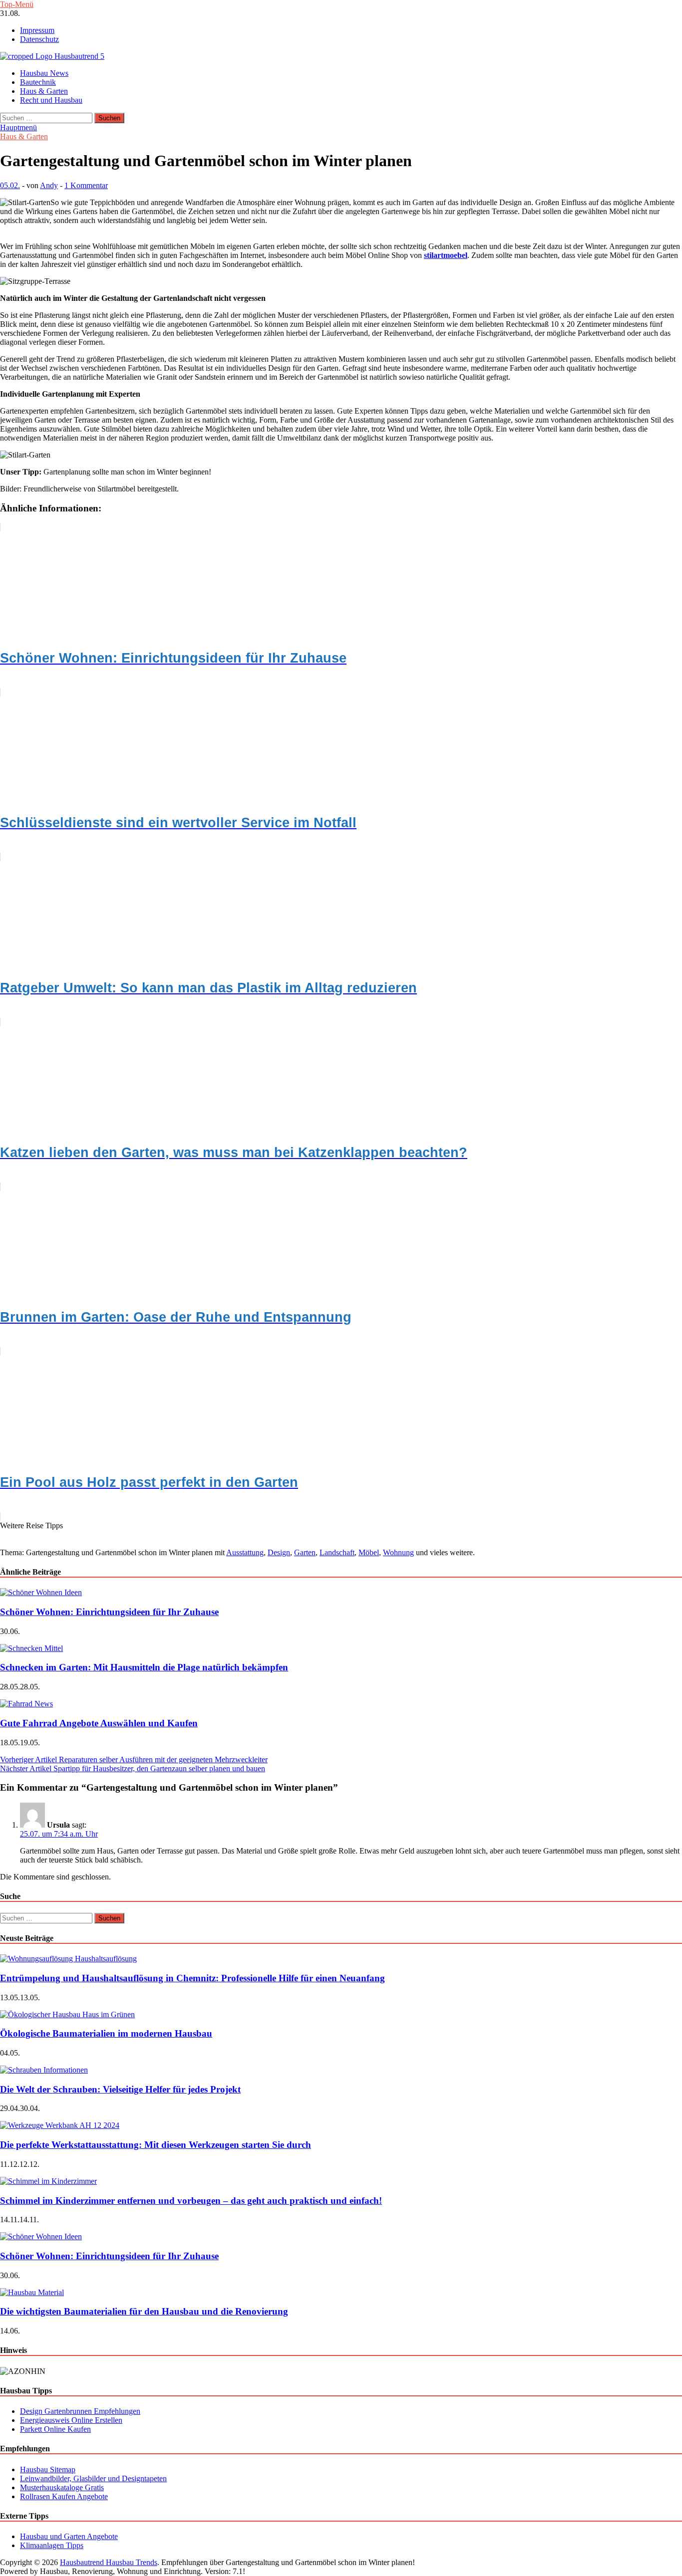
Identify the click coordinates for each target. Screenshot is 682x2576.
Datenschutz (39, 39)
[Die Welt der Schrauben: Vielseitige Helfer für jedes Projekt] (44, 2070)
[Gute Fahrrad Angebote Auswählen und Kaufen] (26, 1704)
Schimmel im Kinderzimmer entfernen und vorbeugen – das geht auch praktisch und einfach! (191, 2201)
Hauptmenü (18, 127)
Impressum (37, 30)
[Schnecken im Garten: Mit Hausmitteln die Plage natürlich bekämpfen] (31, 1648)
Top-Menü (17, 4)
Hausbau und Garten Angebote (69, 2536)
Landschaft (337, 1552)
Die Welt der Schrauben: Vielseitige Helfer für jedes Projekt (120, 2089)
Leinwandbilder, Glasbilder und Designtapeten (93, 2478)
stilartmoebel (446, 255)
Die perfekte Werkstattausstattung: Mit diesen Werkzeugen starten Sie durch (156, 2145)
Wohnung (398, 1552)
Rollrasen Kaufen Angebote (64, 2496)
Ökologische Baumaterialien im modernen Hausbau (106, 2033)
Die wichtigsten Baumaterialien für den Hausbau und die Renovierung (144, 2311)
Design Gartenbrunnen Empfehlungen (80, 2411)
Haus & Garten (44, 91)
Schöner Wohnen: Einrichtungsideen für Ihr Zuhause (109, 1612)
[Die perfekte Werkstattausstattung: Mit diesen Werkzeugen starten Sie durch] (60, 2125)
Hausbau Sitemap (48, 2469)
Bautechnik (38, 82)
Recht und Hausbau (51, 100)
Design (279, 1552)
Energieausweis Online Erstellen (71, 2420)
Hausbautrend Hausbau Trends (109, 2562)
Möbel (369, 1552)
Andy (49, 185)
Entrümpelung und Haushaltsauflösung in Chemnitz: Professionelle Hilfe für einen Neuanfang (192, 1978)
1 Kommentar (86, 185)
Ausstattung (245, 1552)
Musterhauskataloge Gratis (62, 2487)
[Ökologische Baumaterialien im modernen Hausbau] (67, 2014)
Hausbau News (44, 73)
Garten (305, 1552)
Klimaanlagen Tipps (52, 2545)
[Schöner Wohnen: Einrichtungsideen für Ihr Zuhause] (41, 1592)
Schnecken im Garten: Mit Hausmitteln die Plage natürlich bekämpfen (144, 1667)
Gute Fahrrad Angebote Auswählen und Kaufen (99, 1723)
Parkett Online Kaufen (55, 2429)
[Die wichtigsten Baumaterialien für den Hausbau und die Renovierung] (32, 2292)
